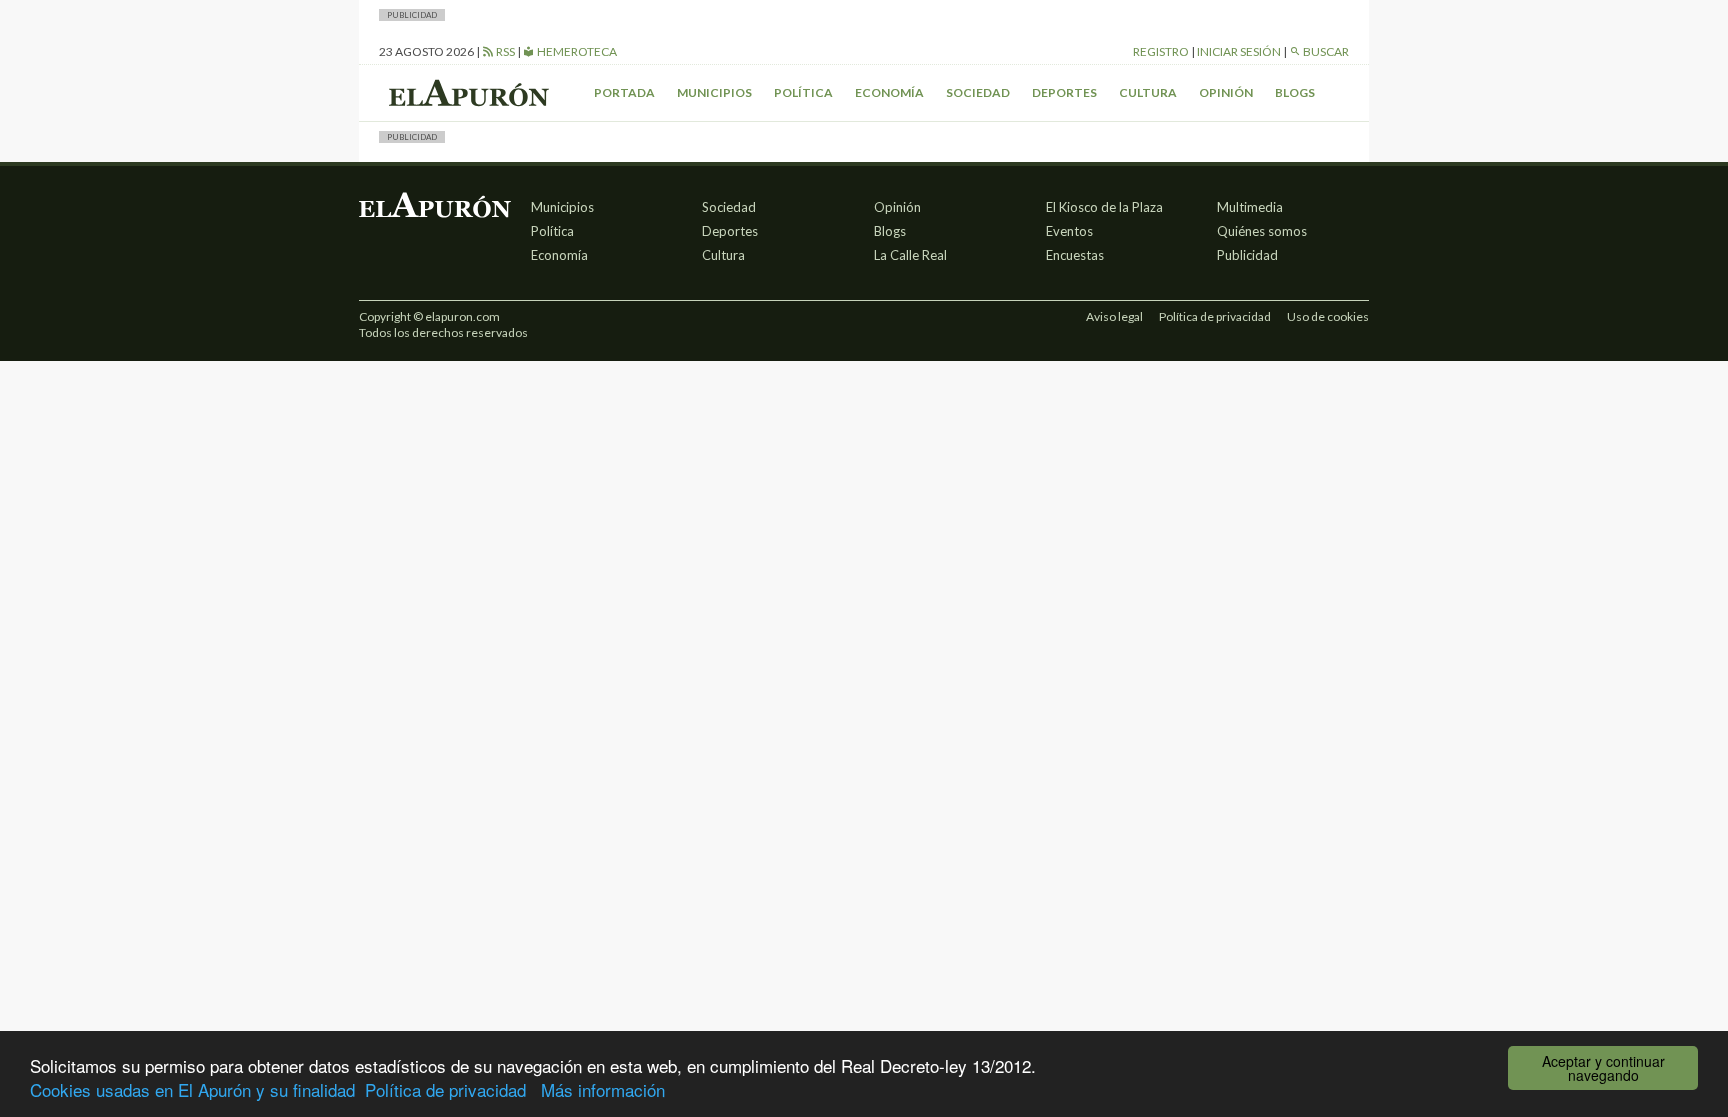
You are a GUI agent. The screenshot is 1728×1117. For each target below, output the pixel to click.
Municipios (714, 92)
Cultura (1148, 92)
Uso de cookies (1328, 316)
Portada (624, 92)
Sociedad (978, 92)
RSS (504, 51)
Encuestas (1075, 255)
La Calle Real (910, 255)
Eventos (1069, 231)
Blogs (1295, 92)
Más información (603, 1089)
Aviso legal (1114, 316)
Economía (889, 92)
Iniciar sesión (1239, 51)
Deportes (1064, 92)
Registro (1161, 51)
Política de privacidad (445, 1089)
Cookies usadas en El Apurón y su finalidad (192, 1089)
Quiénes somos (1262, 231)
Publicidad (1247, 255)
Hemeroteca (576, 51)
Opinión (1226, 92)
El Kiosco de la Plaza (1104, 207)
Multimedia (1250, 207)
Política (803, 92)
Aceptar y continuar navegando (1603, 1068)
